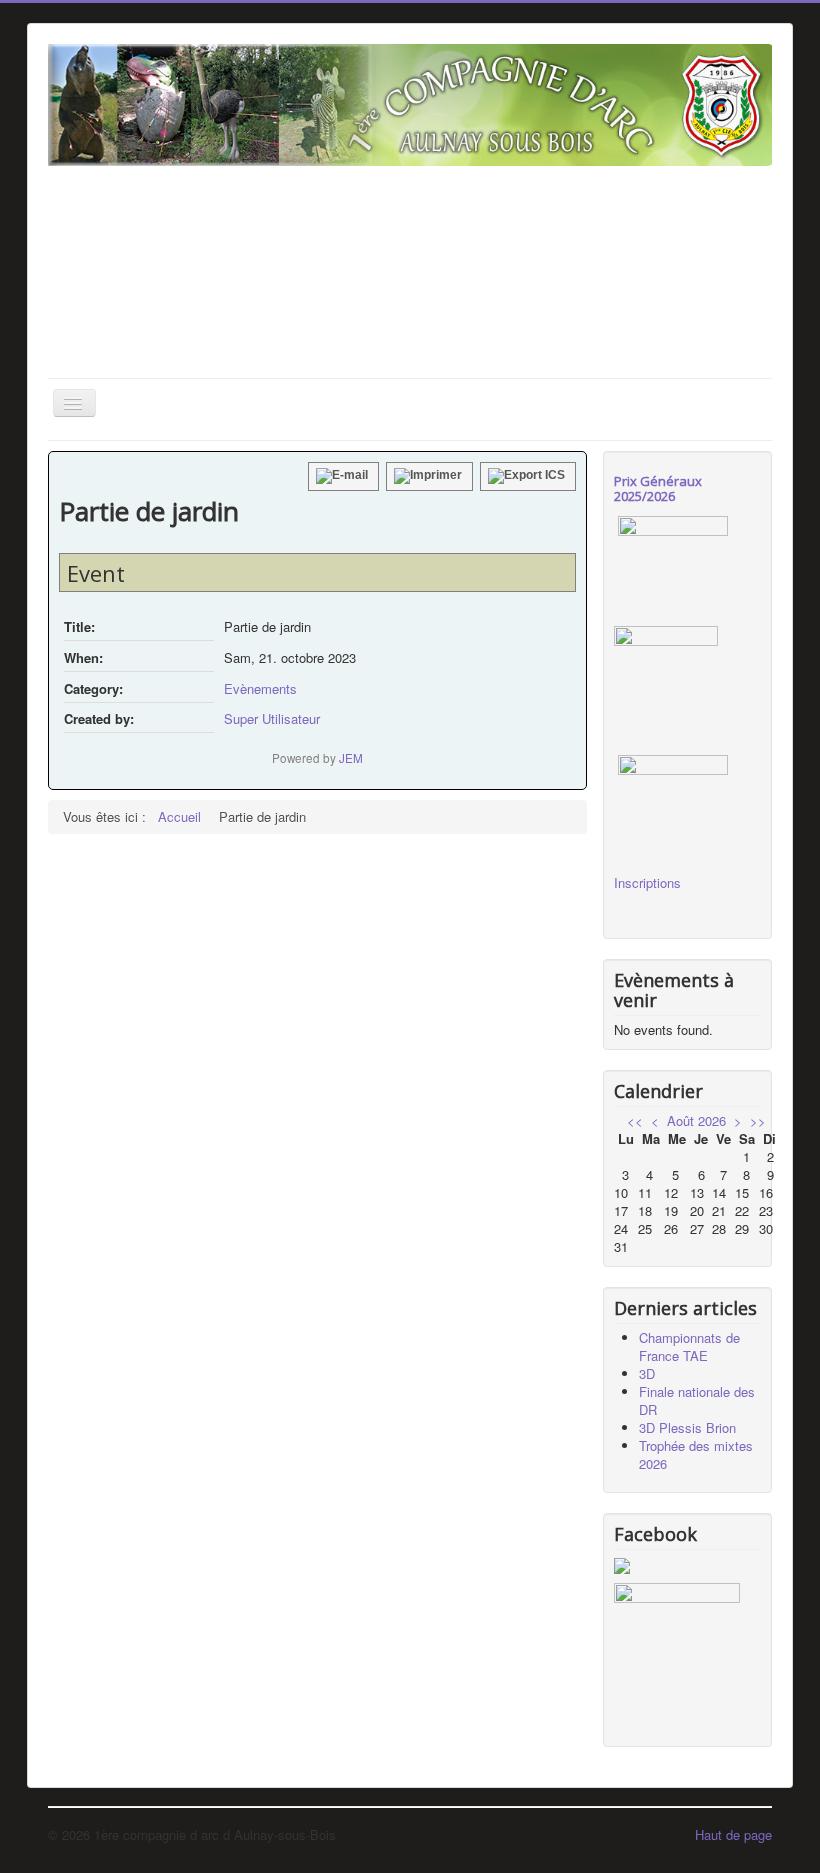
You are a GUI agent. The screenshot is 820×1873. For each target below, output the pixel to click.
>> (758, 1120)
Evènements (260, 688)
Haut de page (733, 1834)
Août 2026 (696, 1120)
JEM (351, 758)
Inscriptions (647, 882)
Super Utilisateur (272, 718)
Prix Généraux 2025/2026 (658, 488)
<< (635, 1120)
